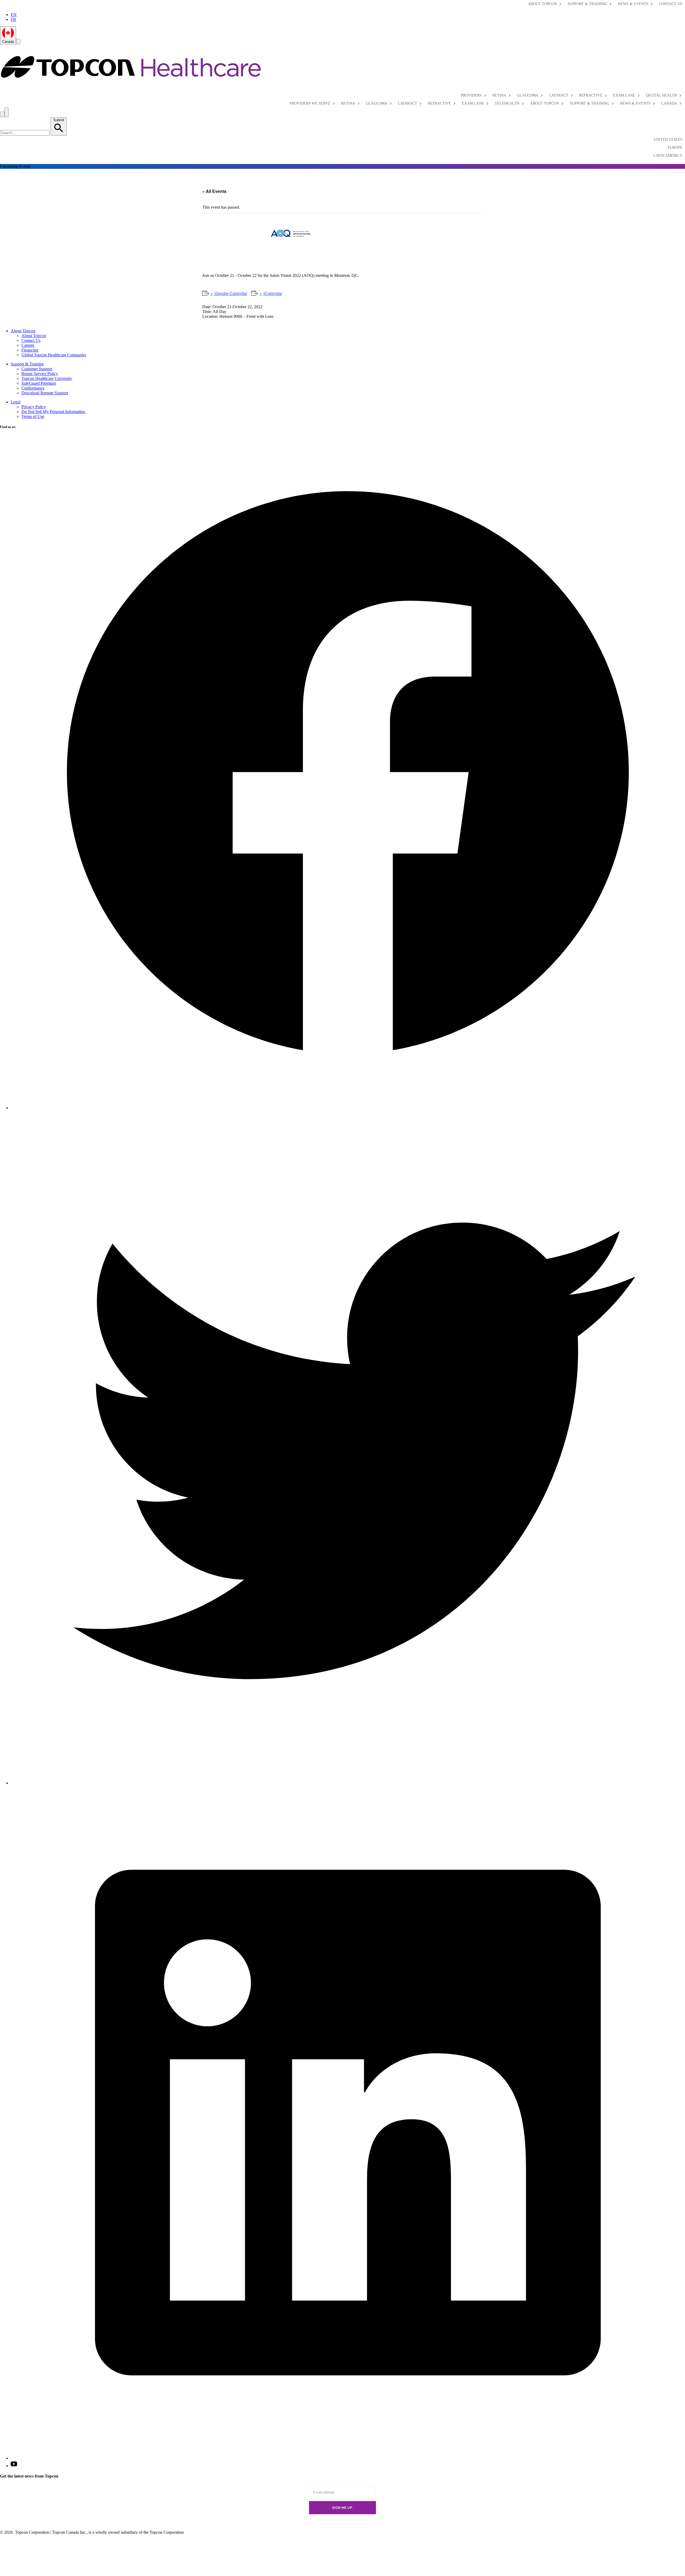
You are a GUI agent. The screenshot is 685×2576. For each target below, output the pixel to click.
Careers (28, 345)
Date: (207, 307)
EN (14, 15)
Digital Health (661, 95)
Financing (30, 350)
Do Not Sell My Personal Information (53, 412)
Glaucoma (528, 95)
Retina (499, 95)
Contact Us (671, 4)
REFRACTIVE (439, 103)
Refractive (591, 95)
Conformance (33, 388)
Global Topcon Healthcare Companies (54, 355)
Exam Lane (624, 95)
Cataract (559, 95)
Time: (207, 312)
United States (668, 140)
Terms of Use (33, 416)
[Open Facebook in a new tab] (348, 1108)
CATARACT (408, 103)
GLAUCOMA (376, 103)
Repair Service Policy (40, 374)
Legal (16, 402)
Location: (210, 316)
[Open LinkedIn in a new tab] (348, 2458)
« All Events (214, 191)
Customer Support (37, 369)
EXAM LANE (473, 103)
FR (13, 19)
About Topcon (542, 4)
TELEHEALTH (507, 103)
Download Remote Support (45, 393)
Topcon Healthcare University (47, 378)
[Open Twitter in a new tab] (348, 1783)
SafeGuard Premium (39, 383)
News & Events (633, 4)
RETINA (348, 103)
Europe (675, 148)
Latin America (668, 156)
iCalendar (272, 293)
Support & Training (587, 4)
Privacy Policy (34, 407)
